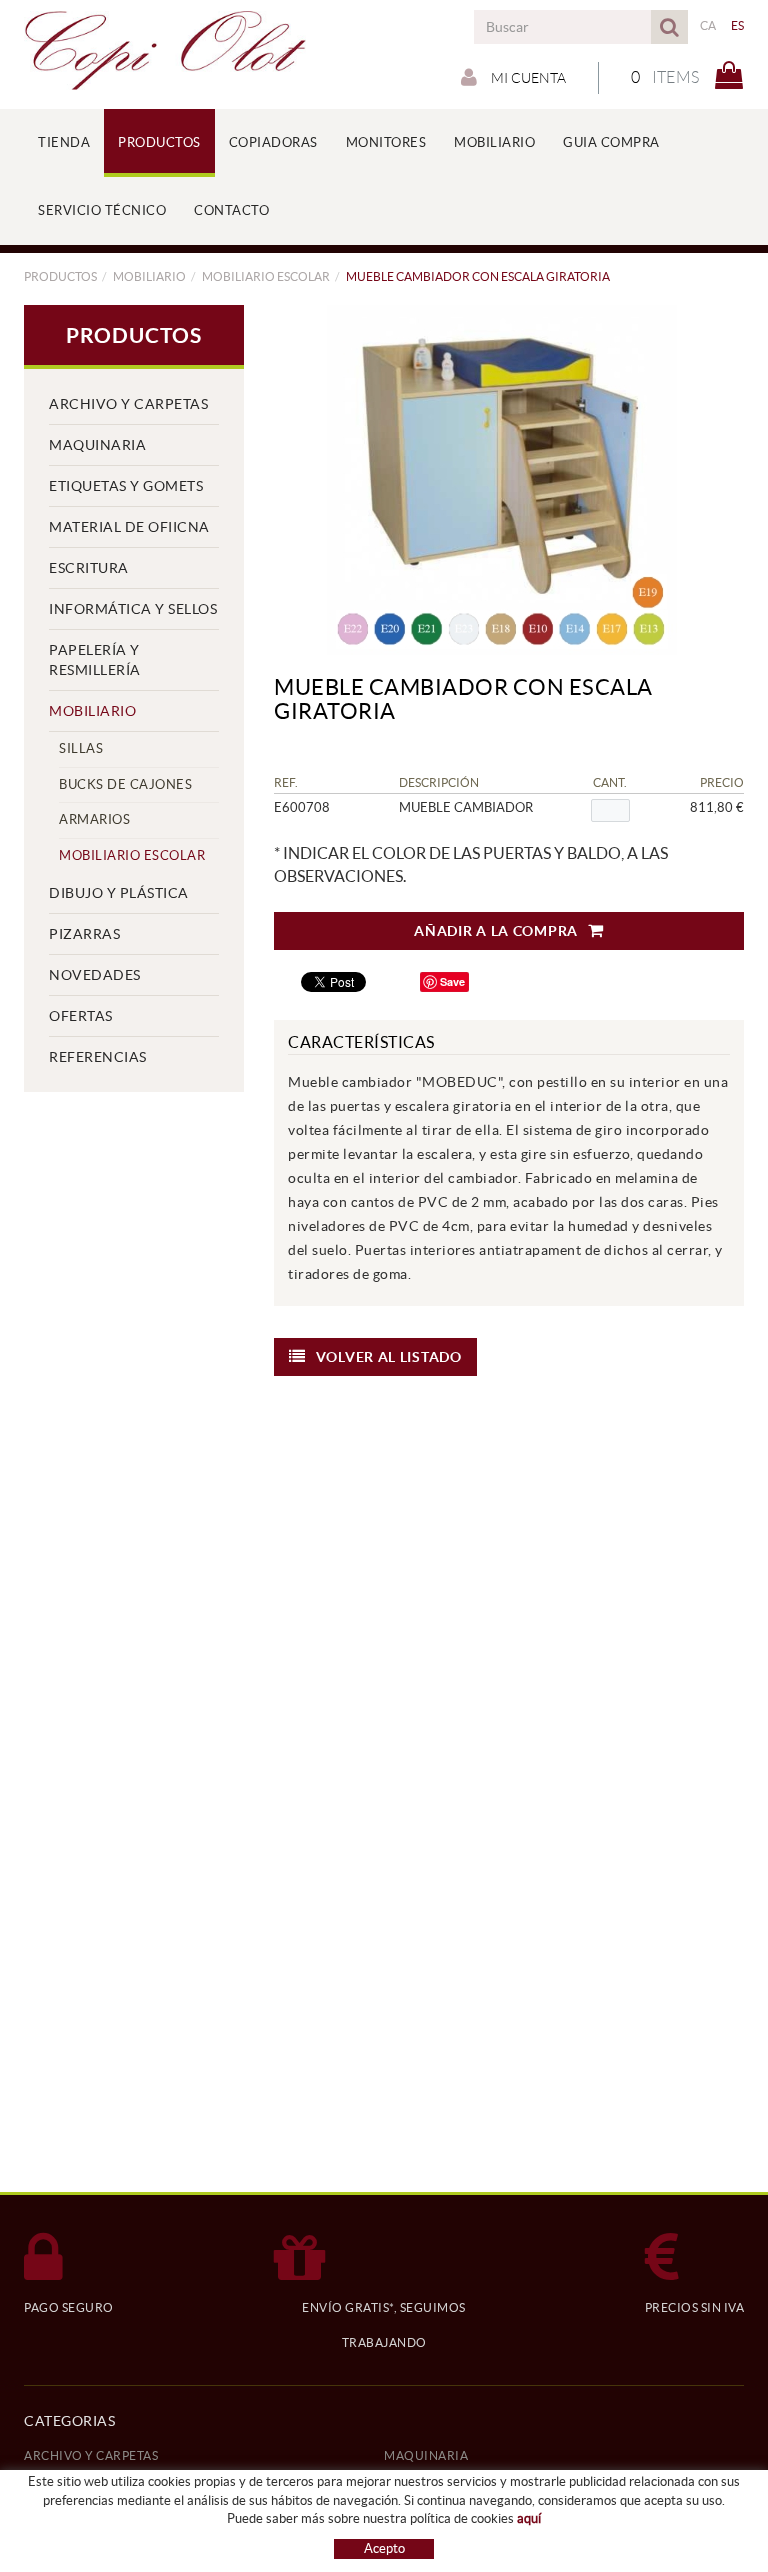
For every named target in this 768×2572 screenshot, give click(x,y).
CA (708, 25)
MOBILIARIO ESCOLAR (266, 276)
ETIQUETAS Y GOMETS (126, 486)
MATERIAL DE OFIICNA (129, 527)
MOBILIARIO (149, 276)
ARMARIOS (94, 819)
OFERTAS (81, 1016)
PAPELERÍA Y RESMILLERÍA (95, 660)
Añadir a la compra (496, 931)
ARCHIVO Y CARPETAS (128, 404)
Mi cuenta (527, 78)
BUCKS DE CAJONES (125, 784)
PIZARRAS (84, 934)
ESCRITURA (89, 568)
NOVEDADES (95, 975)
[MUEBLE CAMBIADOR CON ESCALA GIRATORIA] (501, 480)
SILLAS (81, 748)
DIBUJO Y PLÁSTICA (119, 893)
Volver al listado (389, 1357)
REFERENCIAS (98, 1057)
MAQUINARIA (97, 445)
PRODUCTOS (60, 276)
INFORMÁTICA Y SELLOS (133, 609)
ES (738, 25)
